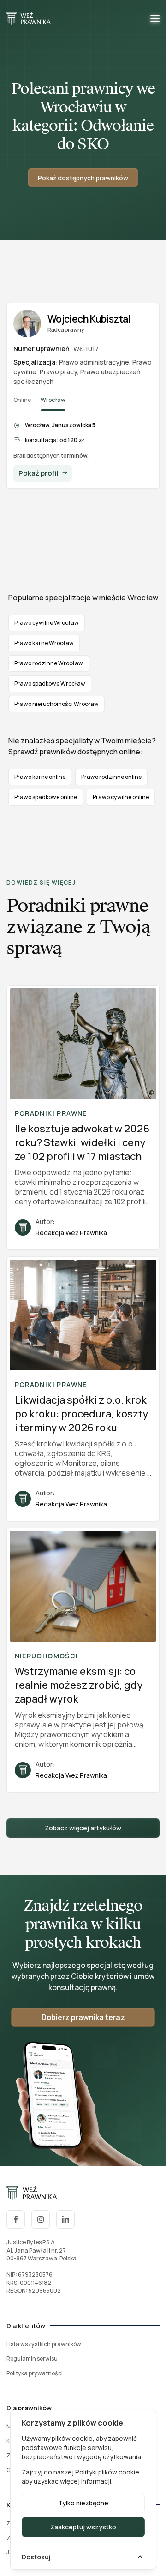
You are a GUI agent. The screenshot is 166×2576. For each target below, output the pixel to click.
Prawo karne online (40, 777)
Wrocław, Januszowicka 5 (60, 425)
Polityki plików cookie (107, 2472)
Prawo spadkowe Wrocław (50, 684)
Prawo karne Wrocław (44, 643)
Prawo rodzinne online (111, 777)
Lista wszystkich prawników (44, 2344)
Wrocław (53, 400)
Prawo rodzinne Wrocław (49, 663)
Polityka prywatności (35, 2373)
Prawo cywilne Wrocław (47, 623)
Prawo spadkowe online (46, 797)
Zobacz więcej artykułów (83, 1828)
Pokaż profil (39, 473)
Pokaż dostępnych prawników (83, 178)
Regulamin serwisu (32, 2358)
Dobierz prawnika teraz (83, 2017)
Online (22, 400)
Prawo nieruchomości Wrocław (56, 704)
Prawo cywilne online (121, 797)
